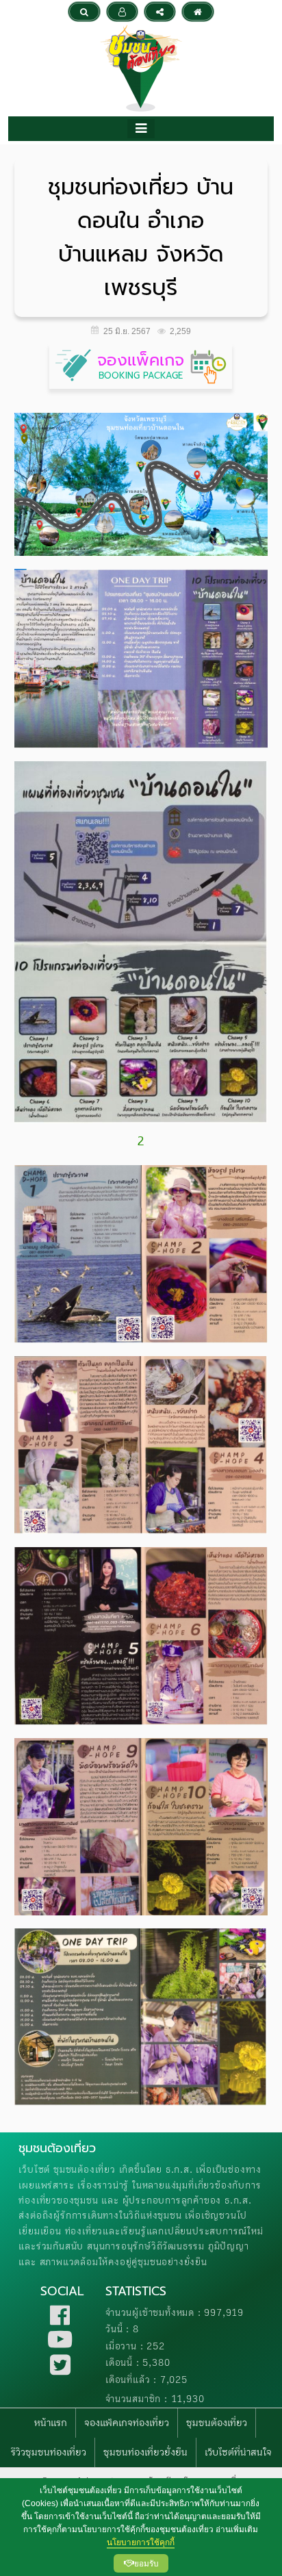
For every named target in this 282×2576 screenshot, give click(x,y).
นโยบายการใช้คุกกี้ (141, 2542)
